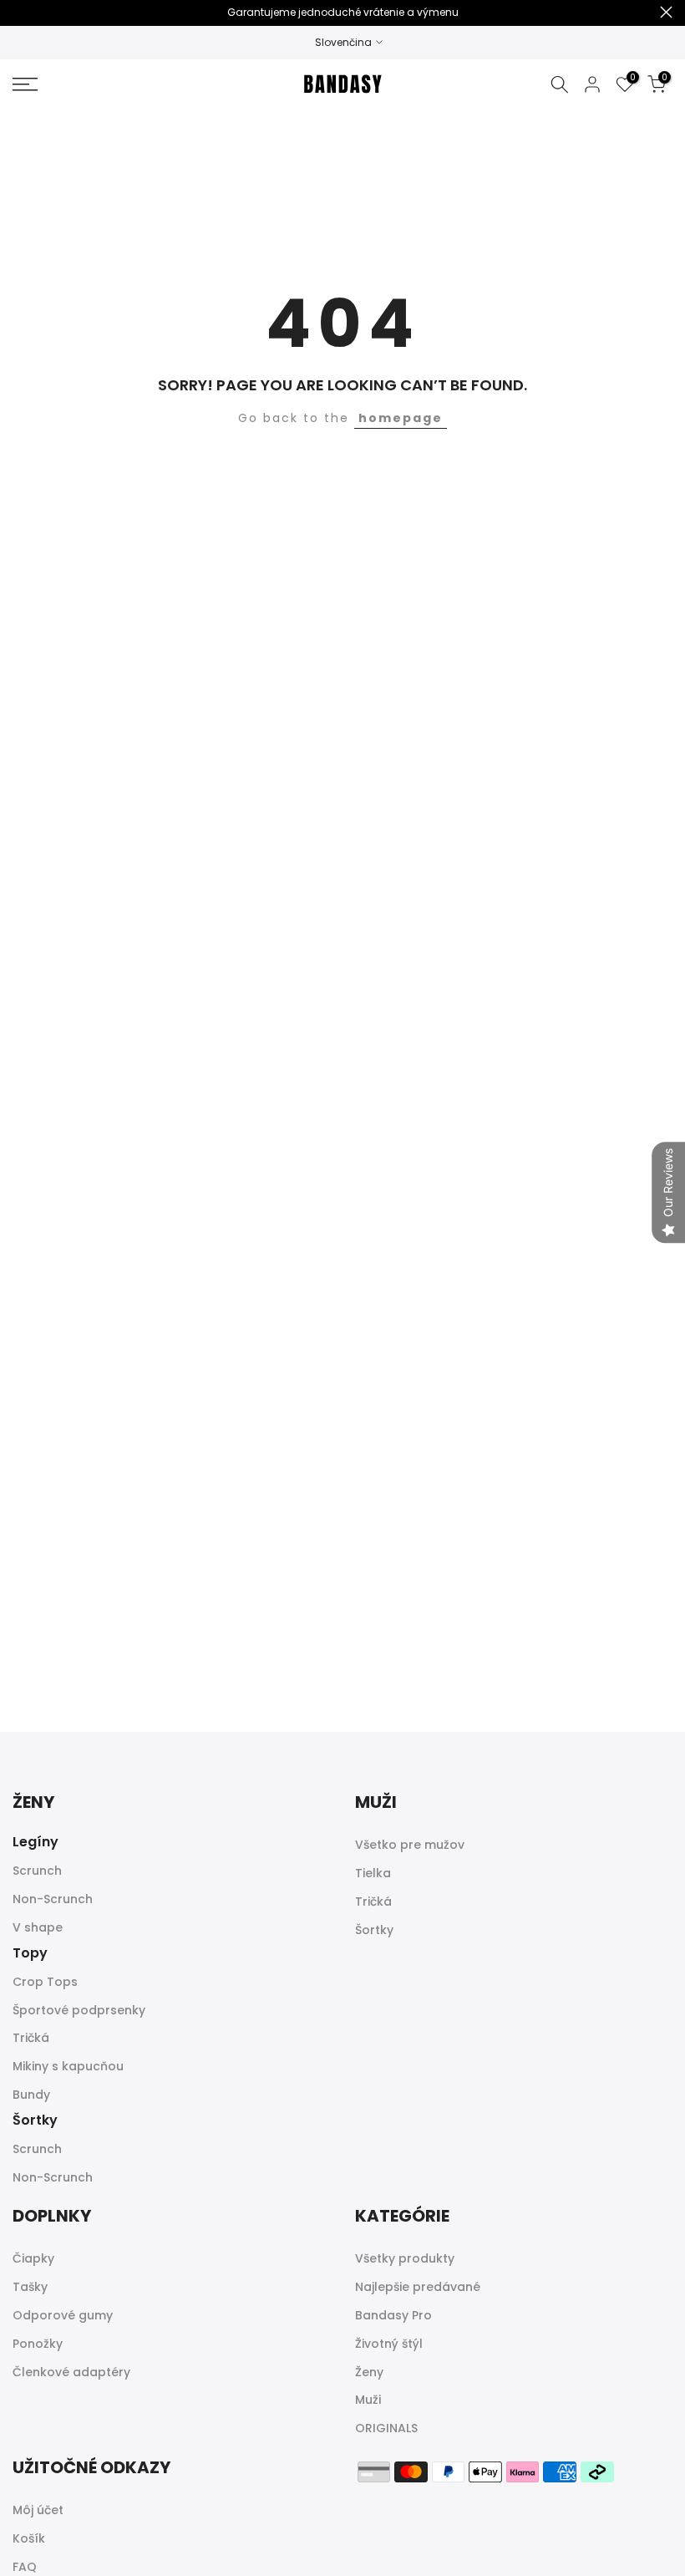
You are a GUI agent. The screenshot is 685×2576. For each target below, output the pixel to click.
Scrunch (37, 1871)
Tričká (31, 2038)
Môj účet (38, 2510)
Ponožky (38, 2344)
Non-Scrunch (53, 1899)
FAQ (25, 2567)
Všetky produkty (405, 2258)
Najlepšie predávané (418, 2287)
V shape (38, 1927)
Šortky (374, 1930)
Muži (368, 2400)
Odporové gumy (63, 2315)
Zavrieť (19, 12)
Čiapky (33, 2258)
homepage (401, 418)
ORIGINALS (386, 2428)
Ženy (369, 2372)
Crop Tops (45, 1982)
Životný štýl (389, 2344)
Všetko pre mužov (410, 1845)
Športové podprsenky (79, 2010)
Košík (29, 2538)
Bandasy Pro (393, 2315)
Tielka (373, 1873)
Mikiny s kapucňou (68, 2066)
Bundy (31, 2095)
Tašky (30, 2287)
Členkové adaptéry (71, 2372)
